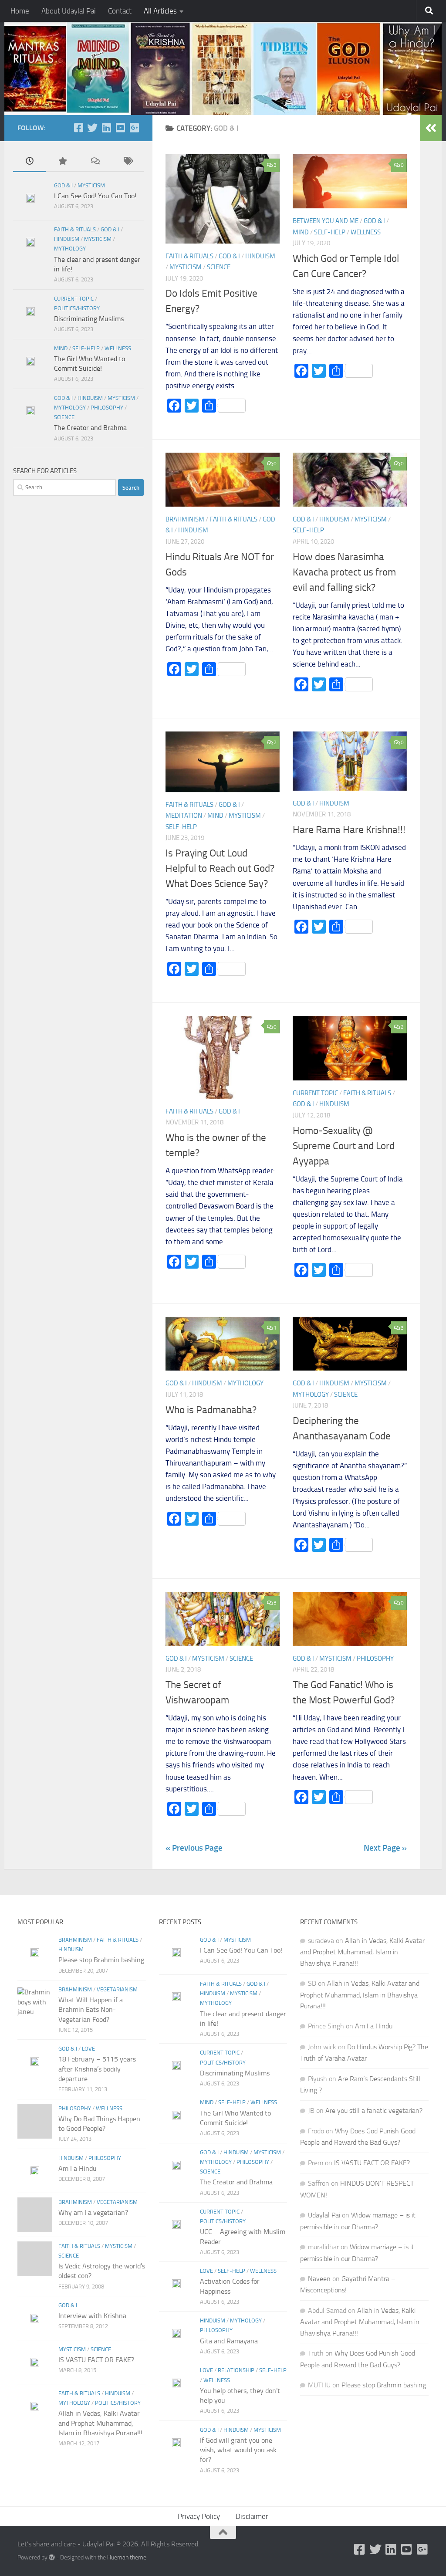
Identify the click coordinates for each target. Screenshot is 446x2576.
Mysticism (186, 267)
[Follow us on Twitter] (92, 128)
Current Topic (315, 1093)
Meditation (184, 816)
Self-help (330, 232)
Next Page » (385, 1848)
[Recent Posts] (29, 162)
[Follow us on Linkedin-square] (106, 128)
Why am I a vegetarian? (93, 2212)
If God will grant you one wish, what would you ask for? (238, 2450)
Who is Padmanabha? (211, 1410)
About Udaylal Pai (69, 11)
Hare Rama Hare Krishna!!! (349, 829)
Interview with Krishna (92, 2316)
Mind (301, 232)
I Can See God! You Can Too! (95, 196)
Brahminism (185, 519)
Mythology (245, 1383)
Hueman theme (127, 2557)
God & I (229, 256)
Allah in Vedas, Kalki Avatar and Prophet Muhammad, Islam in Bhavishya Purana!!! (100, 2423)
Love (88, 2049)
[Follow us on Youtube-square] (120, 128)
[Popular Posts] (62, 162)
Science (219, 267)
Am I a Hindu (78, 2168)
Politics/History (77, 308)
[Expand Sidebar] (431, 128)
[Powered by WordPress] (52, 2557)
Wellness (366, 232)
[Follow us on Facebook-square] (78, 128)
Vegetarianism (117, 1989)
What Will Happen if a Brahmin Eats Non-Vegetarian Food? (91, 2010)
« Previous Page (194, 1848)
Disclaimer (252, 2516)
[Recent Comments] (95, 162)
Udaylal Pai (324, 2215)
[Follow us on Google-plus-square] (134, 128)
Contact (120, 11)
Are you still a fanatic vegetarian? (374, 2111)
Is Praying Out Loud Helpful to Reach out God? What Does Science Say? (220, 868)
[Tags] (127, 162)
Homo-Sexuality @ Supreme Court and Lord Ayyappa (344, 1146)
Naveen (319, 2279)
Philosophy (375, 1659)
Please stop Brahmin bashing (101, 1960)
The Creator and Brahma (90, 428)
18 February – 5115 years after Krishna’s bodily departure (97, 2069)
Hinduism (260, 256)
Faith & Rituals (189, 256)
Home (20, 11)
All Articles (160, 11)
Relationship (236, 2370)
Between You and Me (326, 221)
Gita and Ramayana (229, 2341)
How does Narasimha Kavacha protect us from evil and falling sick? (344, 572)
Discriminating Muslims (89, 319)
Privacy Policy (199, 2516)
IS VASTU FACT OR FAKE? (96, 2360)
